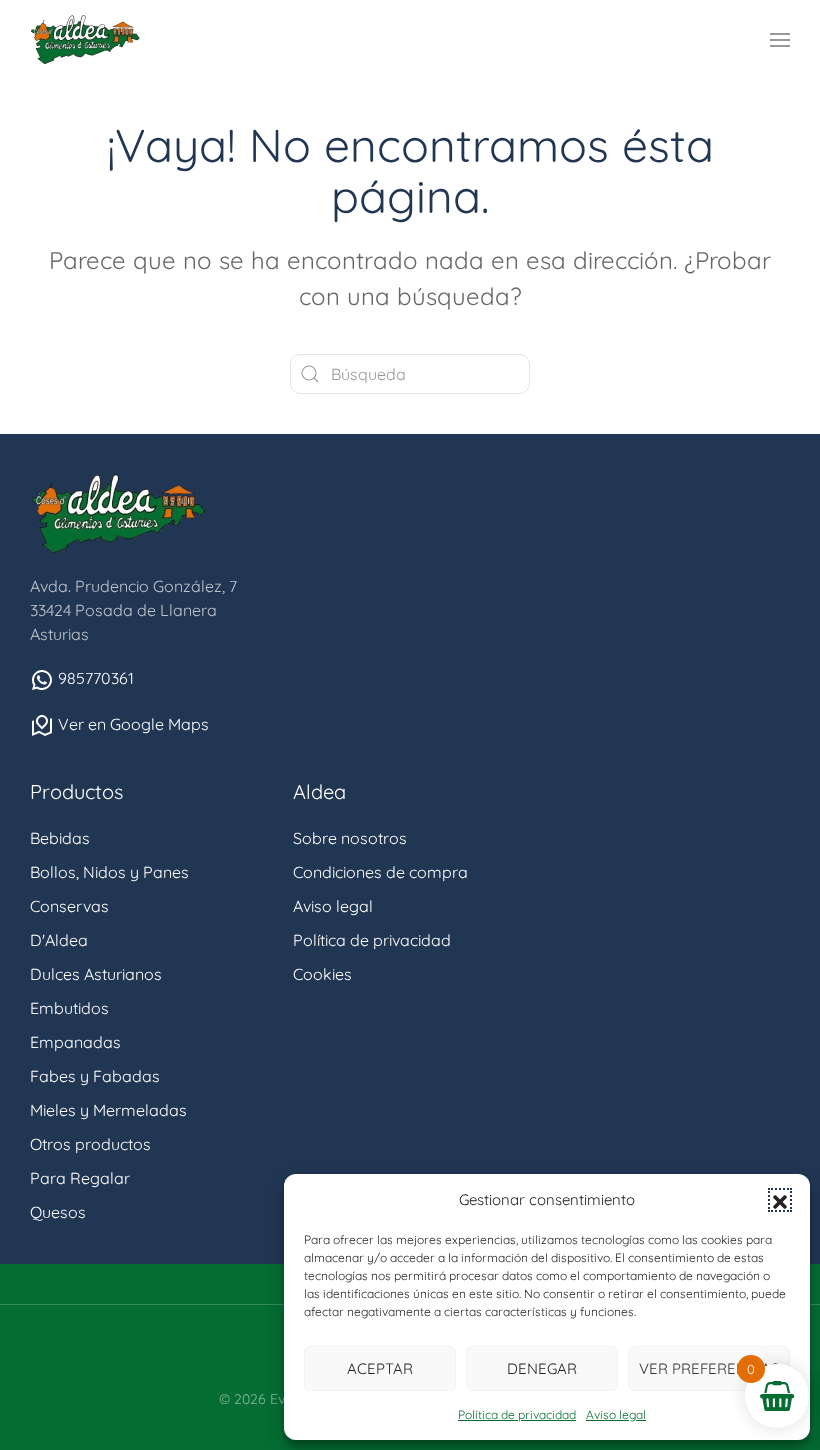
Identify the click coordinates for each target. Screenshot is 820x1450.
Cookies (322, 974)
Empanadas (75, 1042)
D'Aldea (59, 940)
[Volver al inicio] (85, 40)
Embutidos (69, 1008)
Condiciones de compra (380, 872)
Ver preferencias (709, 1368)
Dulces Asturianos (96, 974)
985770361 (94, 678)
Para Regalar (80, 1178)
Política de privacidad (517, 1414)
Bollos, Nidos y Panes (109, 872)
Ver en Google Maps (131, 724)
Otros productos (90, 1144)
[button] (780, 1200)
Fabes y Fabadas (95, 1076)
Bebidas (60, 838)
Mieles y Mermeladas (108, 1110)
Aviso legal (616, 1414)
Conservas (69, 906)
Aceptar (380, 1368)
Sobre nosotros (350, 838)
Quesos (58, 1212)
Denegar (542, 1368)
